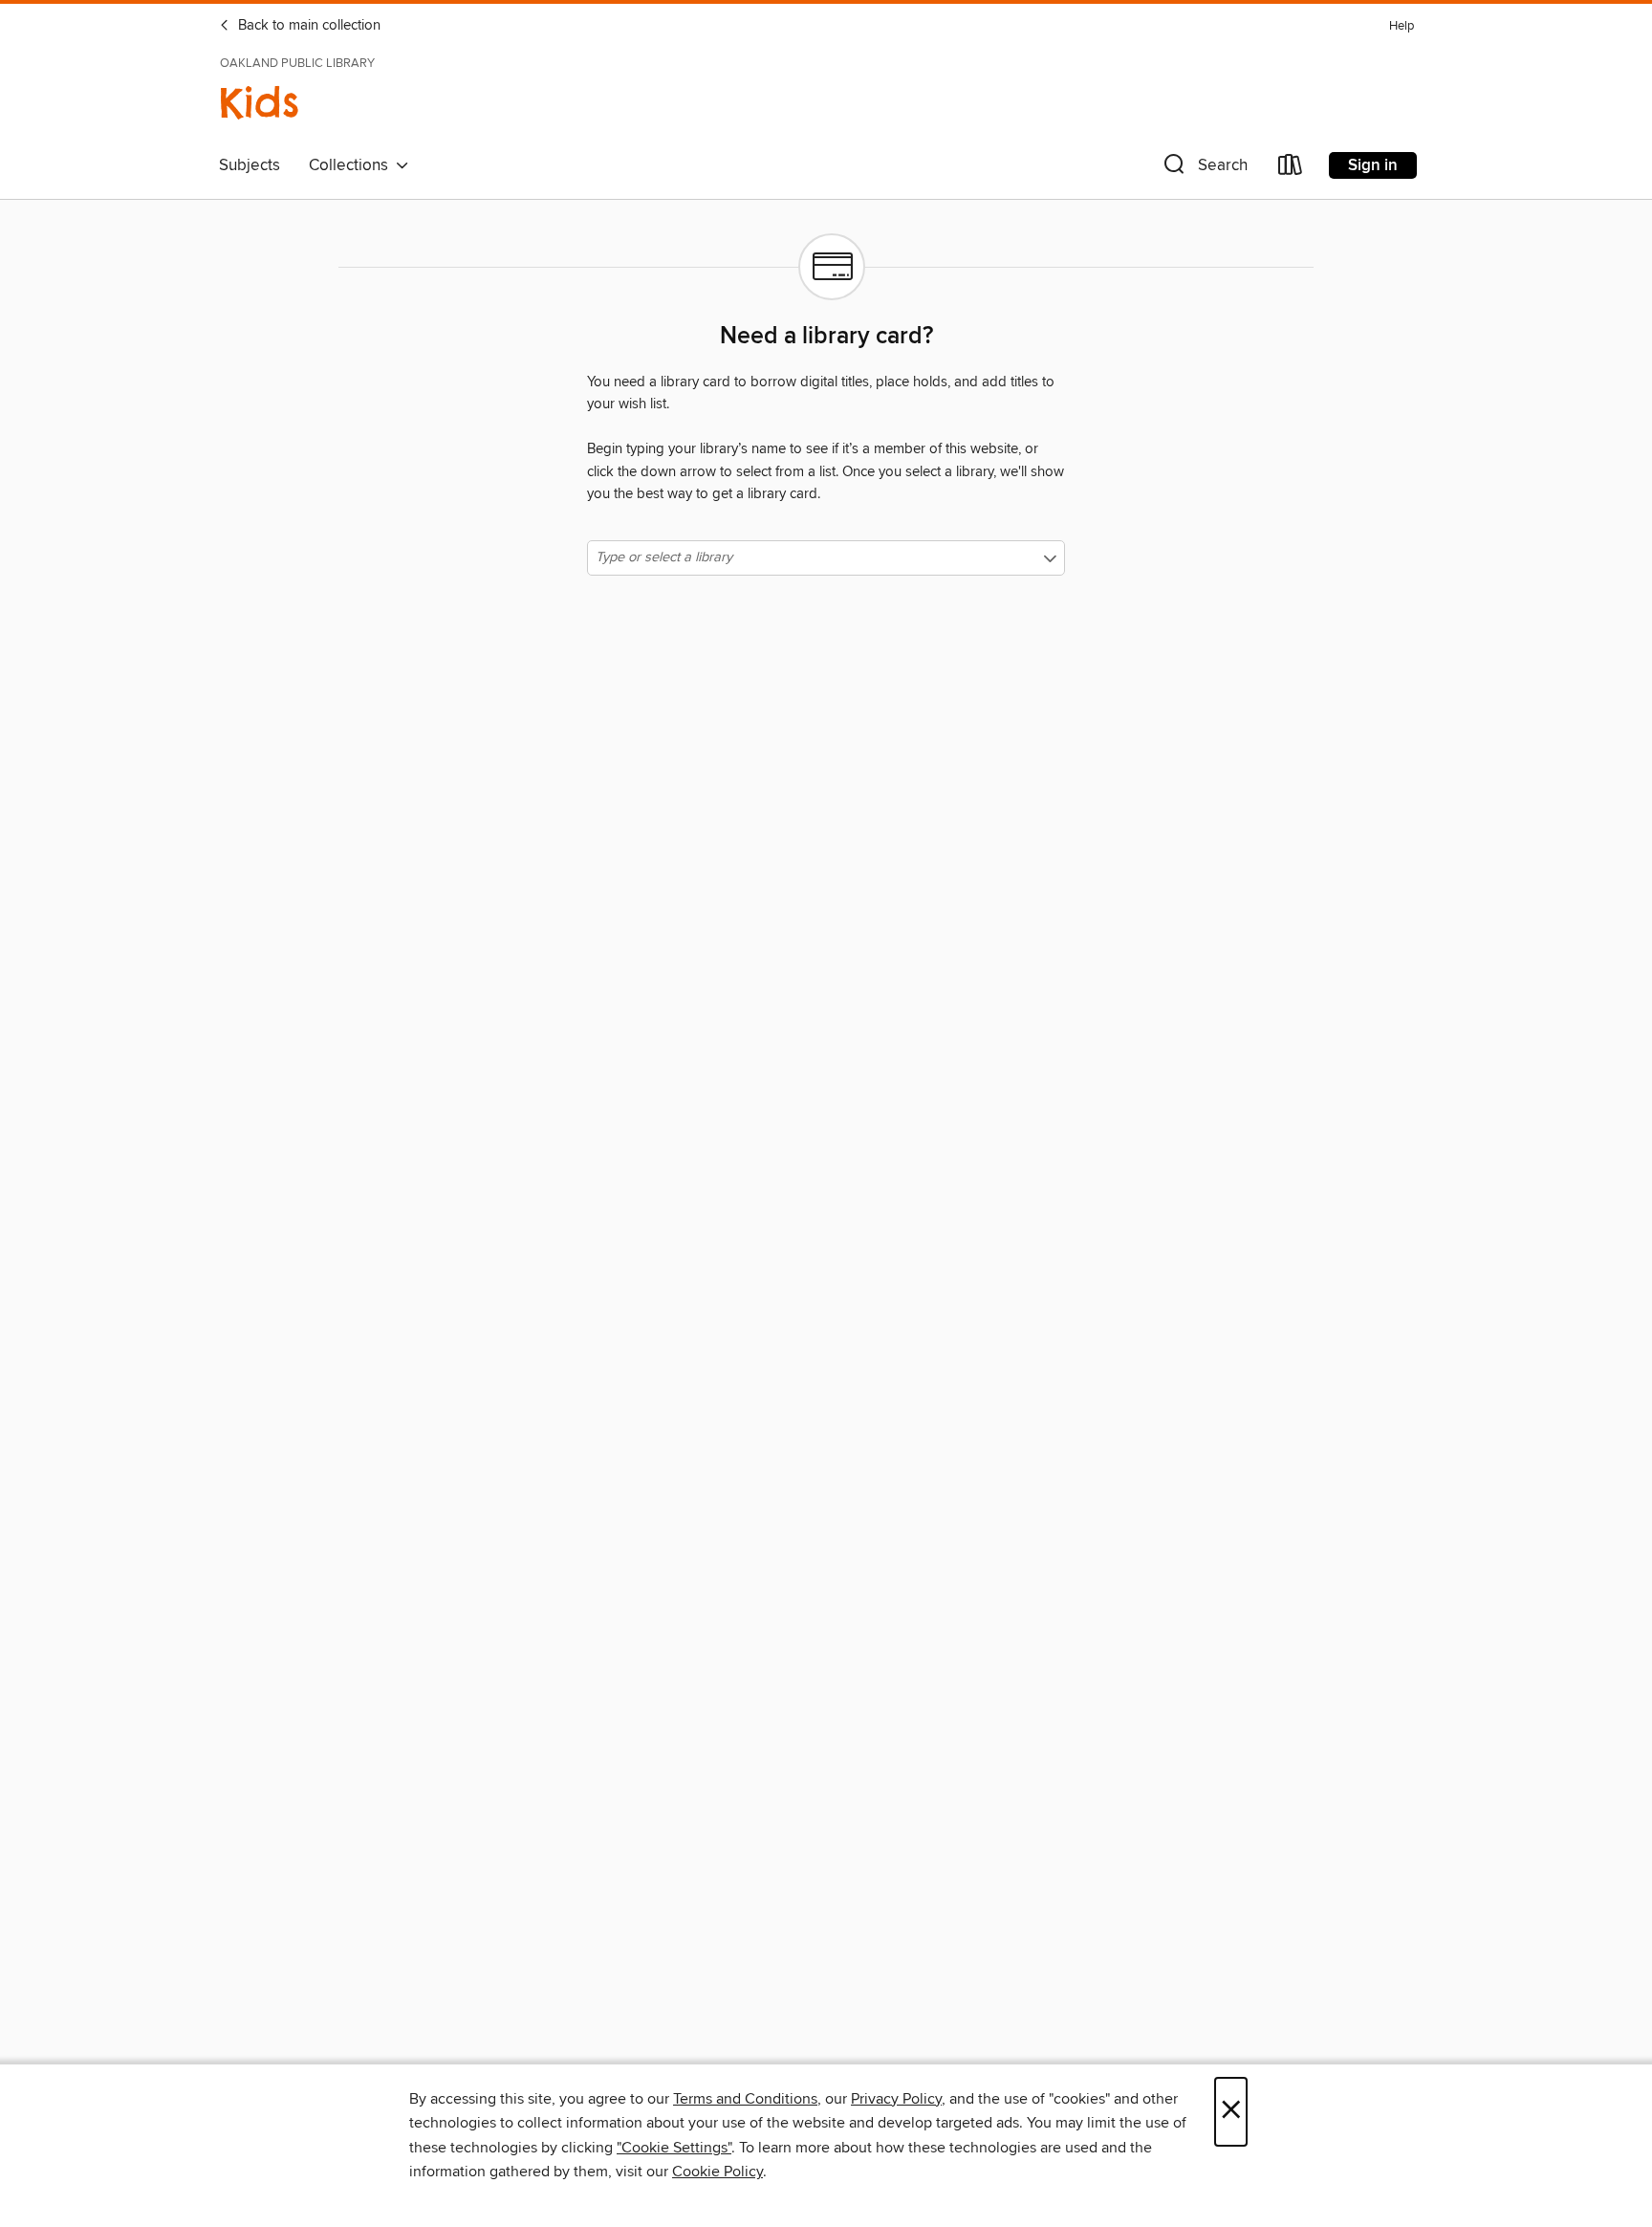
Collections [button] (352, 165)
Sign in (1373, 165)
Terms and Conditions (745, 2099)
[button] (1204, 169)
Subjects (250, 165)
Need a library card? (826, 337)
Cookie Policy (717, 2172)
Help (1402, 26)
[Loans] (1291, 169)
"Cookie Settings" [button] (674, 2148)
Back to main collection (307, 26)
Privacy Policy (896, 2099)
